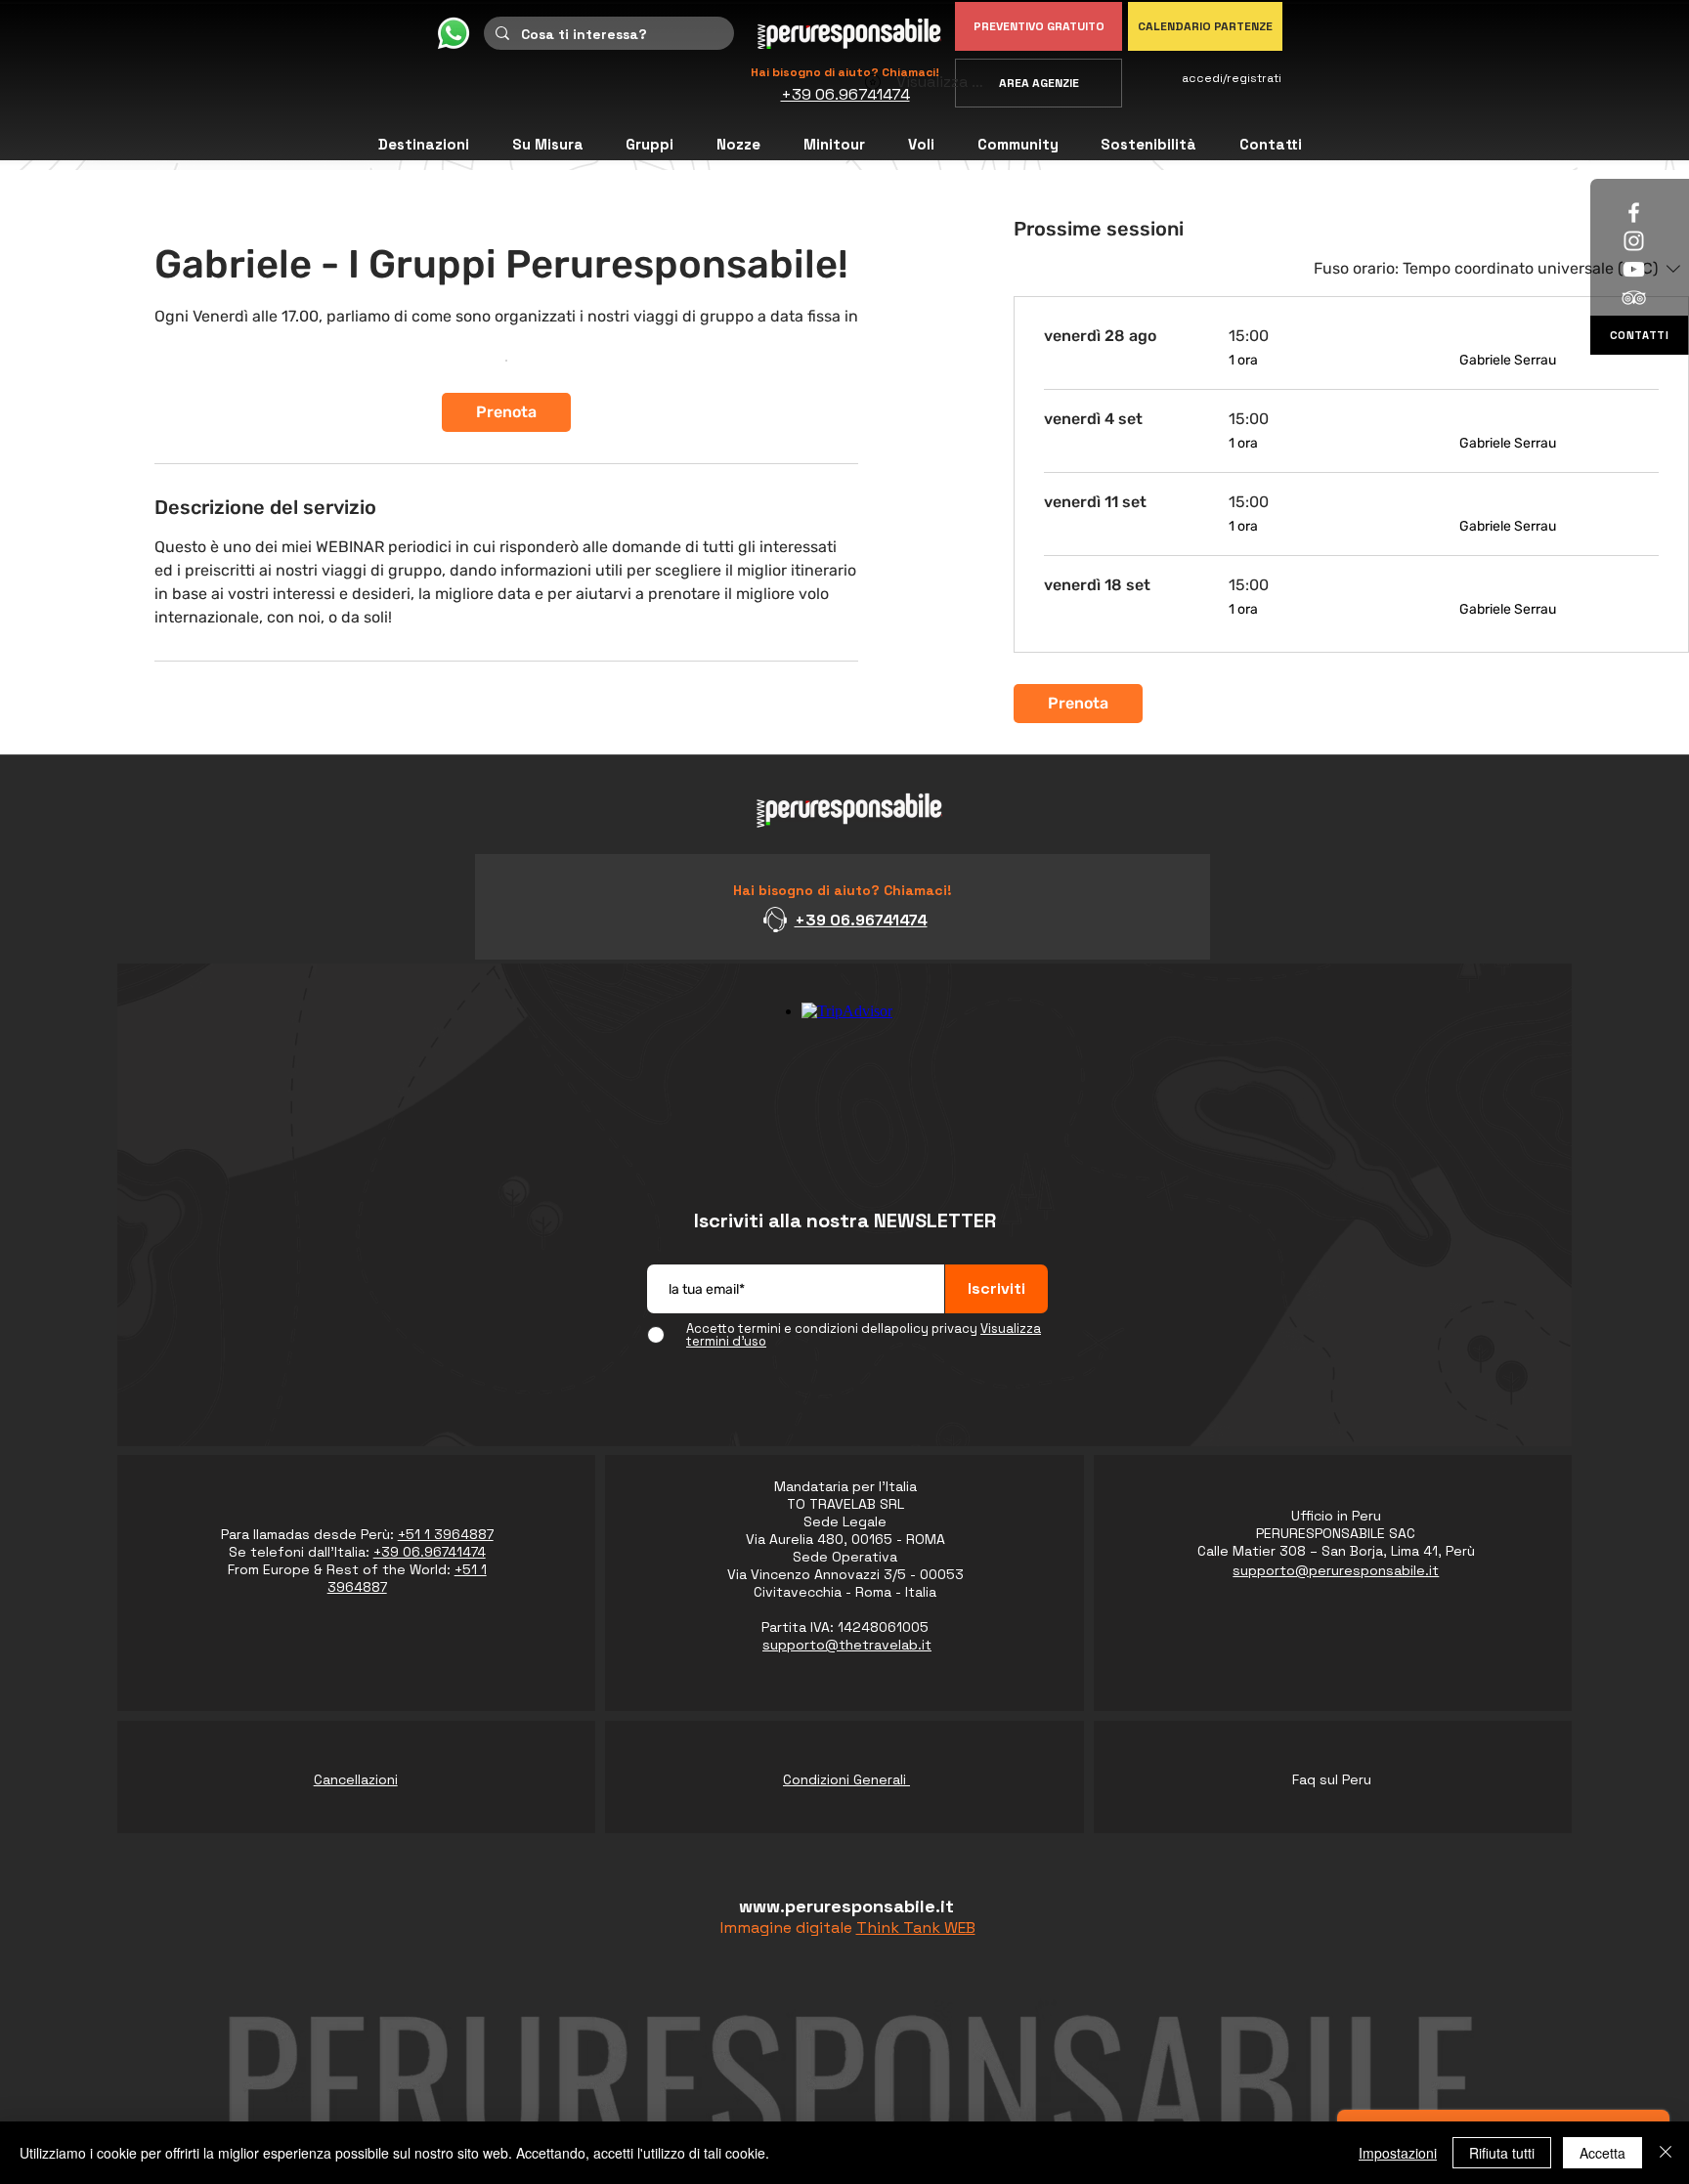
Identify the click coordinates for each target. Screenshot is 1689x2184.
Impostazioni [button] (1398, 2153)
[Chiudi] (1666, 2153)
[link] (506, 412)
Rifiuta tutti (1502, 2153)
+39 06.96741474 (861, 920)
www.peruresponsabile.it (846, 1906)
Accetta (1602, 2153)
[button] (1018, 144)
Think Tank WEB (916, 1927)
